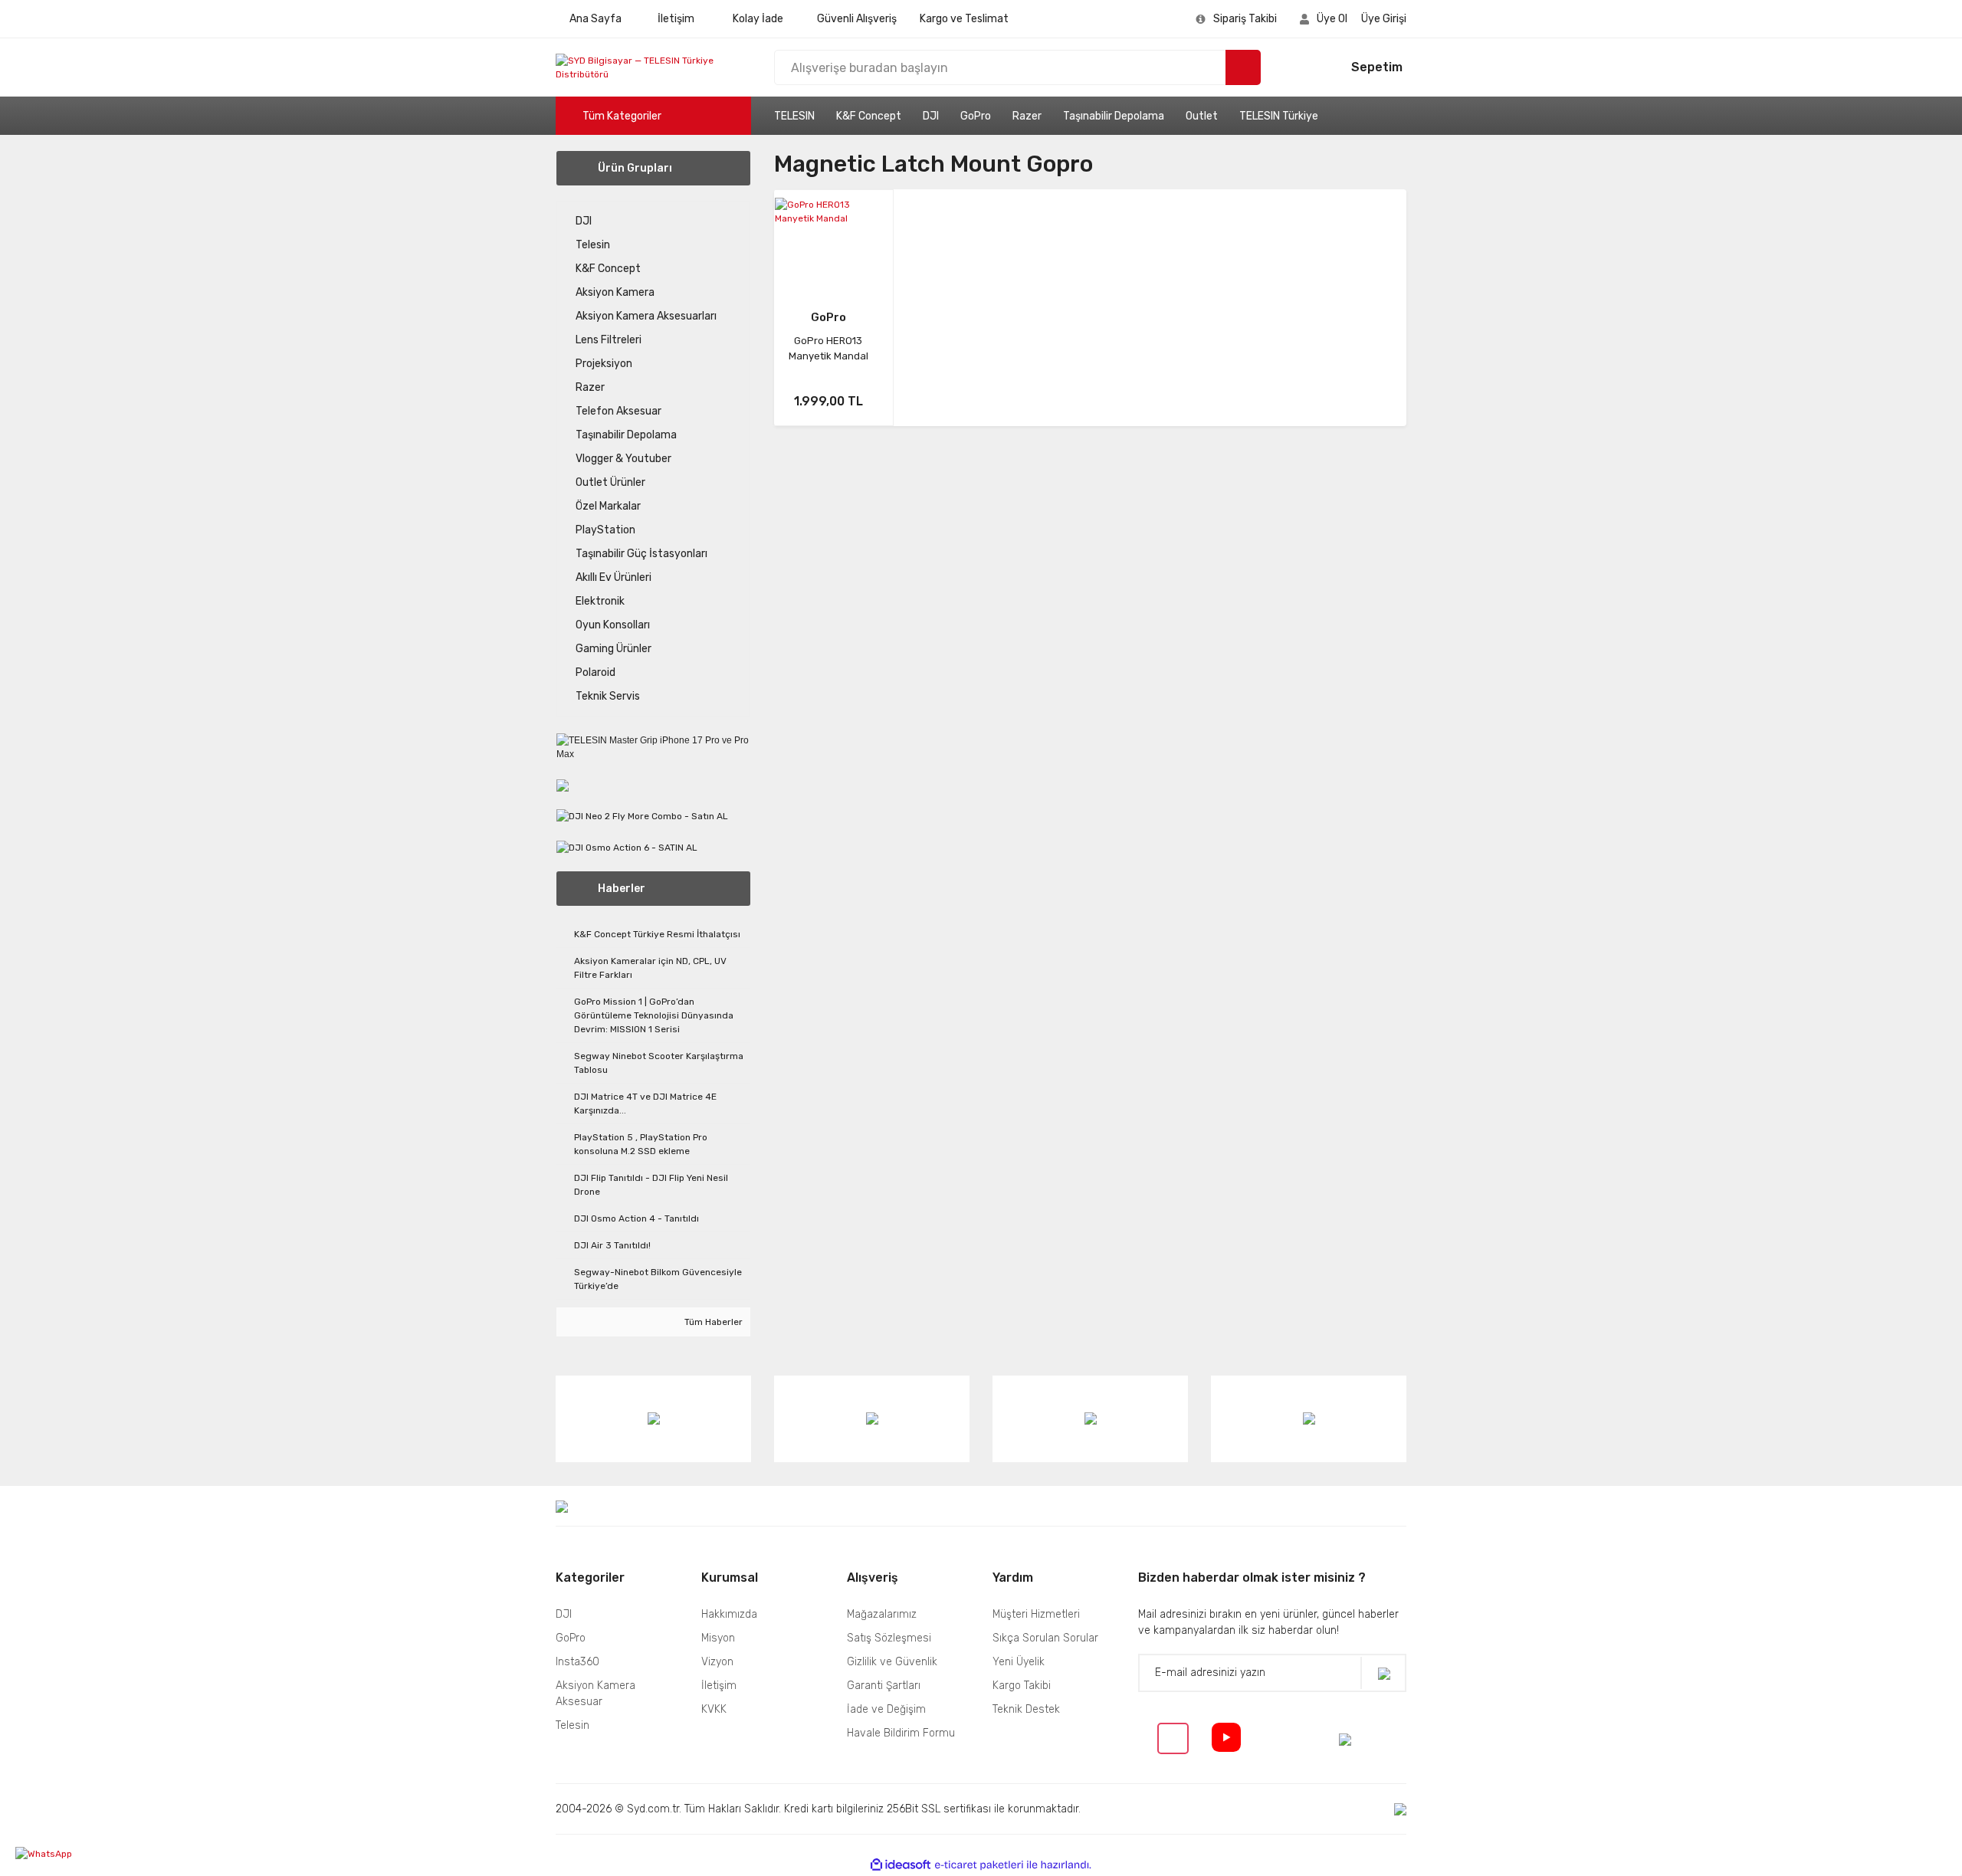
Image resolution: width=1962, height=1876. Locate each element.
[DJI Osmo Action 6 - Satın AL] (627, 847)
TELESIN (794, 116)
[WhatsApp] (73, 1854)
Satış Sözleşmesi (889, 1638)
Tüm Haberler (712, 1322)
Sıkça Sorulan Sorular (1045, 1638)
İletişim (676, 19)
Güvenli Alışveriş (857, 19)
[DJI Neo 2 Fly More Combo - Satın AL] (642, 815)
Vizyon (717, 1662)
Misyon (718, 1638)
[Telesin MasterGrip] (563, 785)
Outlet (1202, 116)
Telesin (573, 1725)
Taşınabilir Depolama (1114, 116)
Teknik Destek (1026, 1709)
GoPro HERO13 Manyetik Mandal (828, 348)
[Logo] (653, 67)
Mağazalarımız (882, 1614)
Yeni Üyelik (1019, 1662)
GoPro (976, 116)
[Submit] (1383, 1673)
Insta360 (577, 1662)
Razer (1027, 116)
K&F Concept (869, 116)
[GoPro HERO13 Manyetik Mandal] (828, 244)
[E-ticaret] (979, 1865)
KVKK (714, 1709)
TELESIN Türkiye (1279, 116)
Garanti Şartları (884, 1686)
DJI (931, 116)
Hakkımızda (729, 1614)
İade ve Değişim (886, 1709)
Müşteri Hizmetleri (1036, 1614)
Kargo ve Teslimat (964, 19)
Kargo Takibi (1022, 1686)
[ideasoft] (901, 1865)
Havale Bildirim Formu (901, 1733)
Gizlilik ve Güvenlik (892, 1662)
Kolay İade (758, 19)
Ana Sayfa (595, 19)
